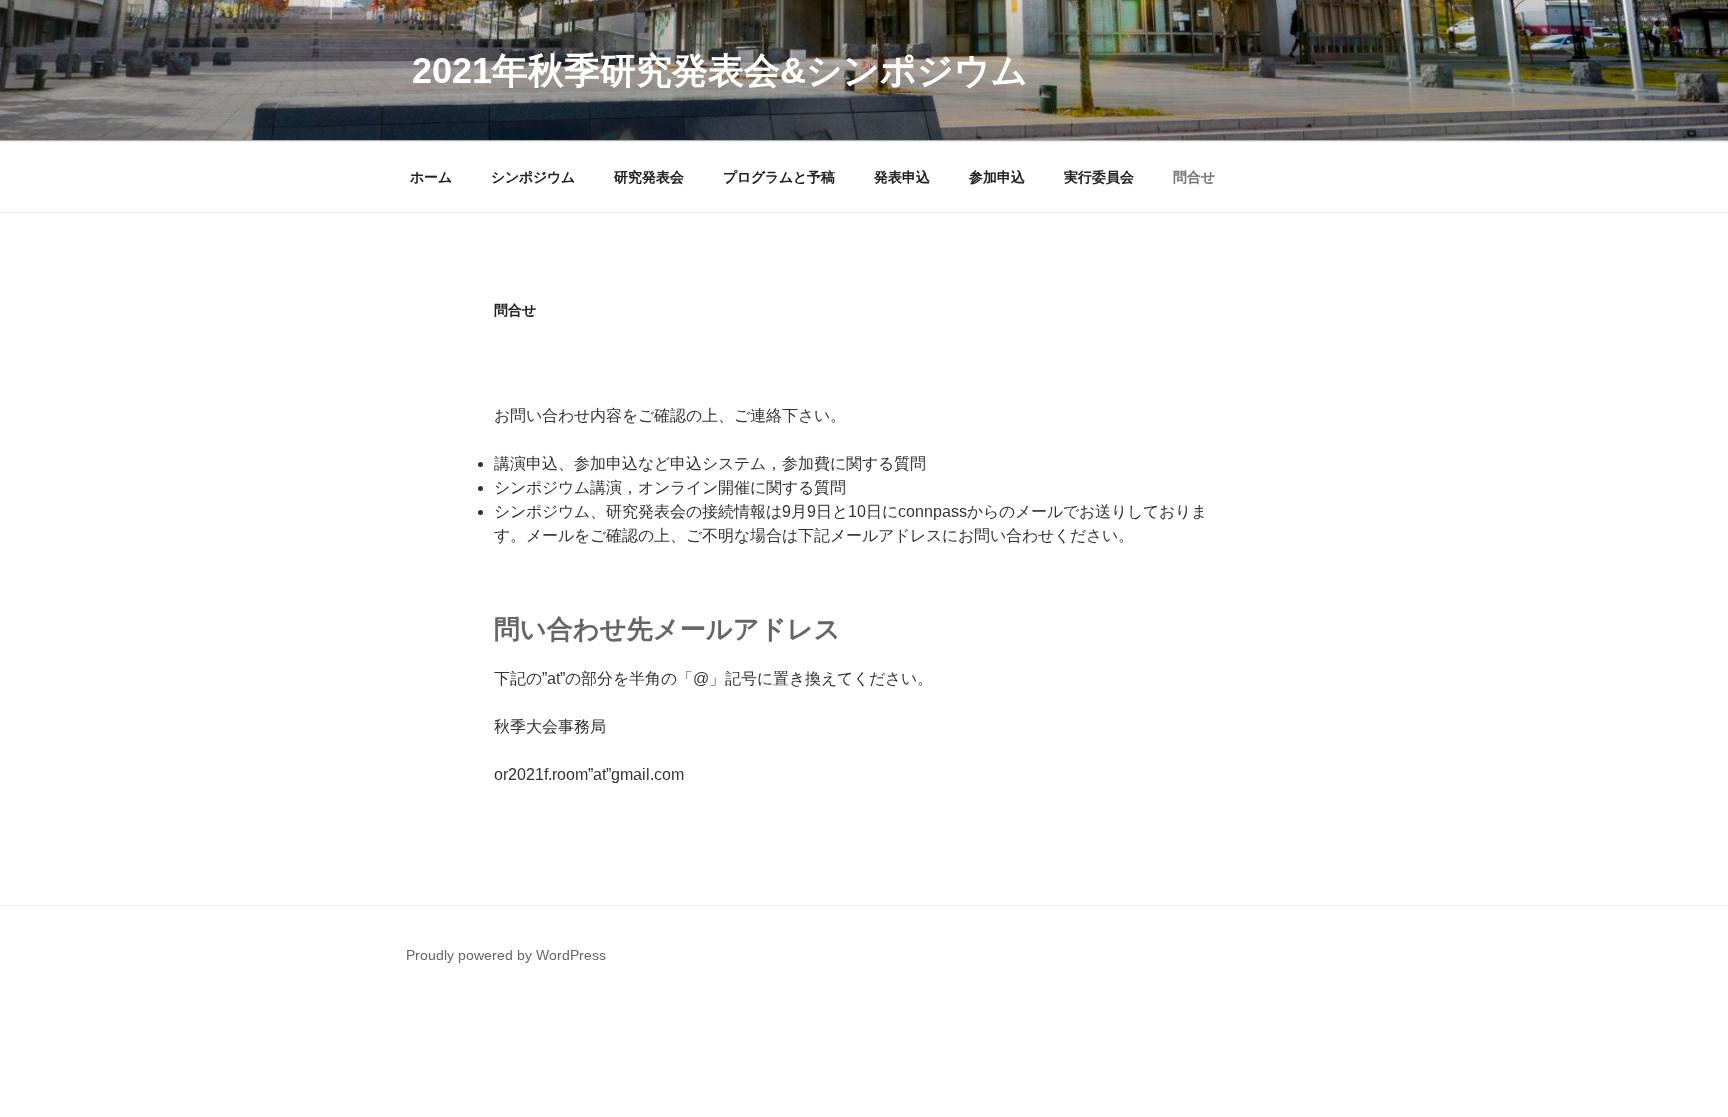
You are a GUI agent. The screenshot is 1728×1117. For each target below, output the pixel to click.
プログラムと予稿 (779, 177)
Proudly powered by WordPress (506, 955)
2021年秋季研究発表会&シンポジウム (720, 70)
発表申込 (902, 177)
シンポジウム (533, 177)
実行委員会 (1099, 177)
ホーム (431, 177)
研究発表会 (649, 177)
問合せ (1194, 177)
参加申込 (997, 177)
